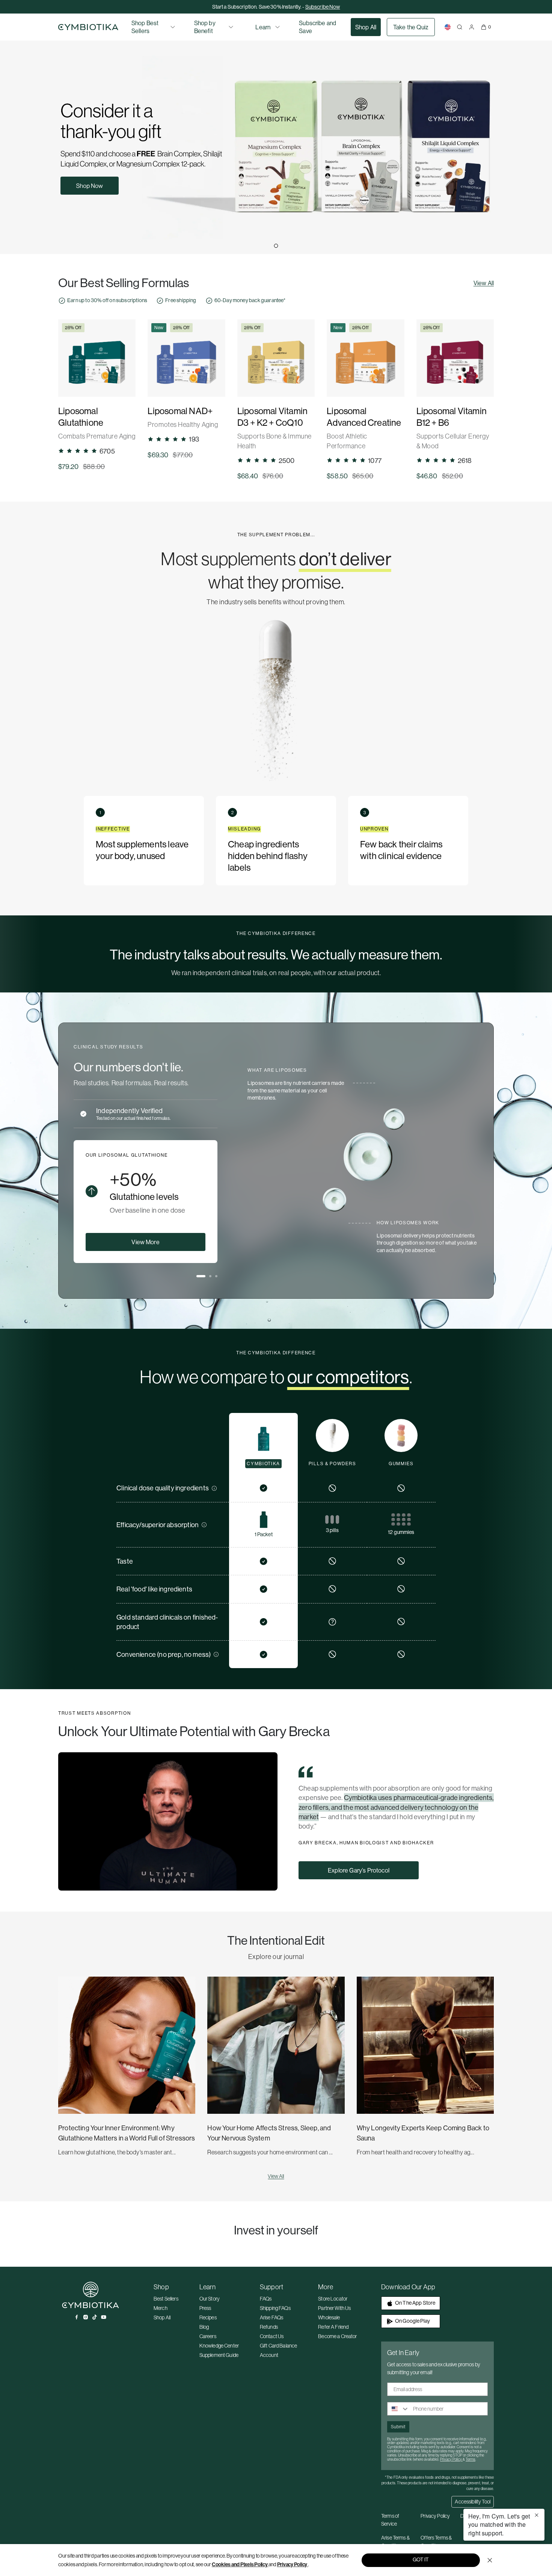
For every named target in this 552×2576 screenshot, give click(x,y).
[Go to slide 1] (276, 246)
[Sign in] (472, 27)
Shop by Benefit (205, 27)
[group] (97, 395)
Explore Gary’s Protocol (359, 1870)
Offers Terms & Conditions (436, 2542)
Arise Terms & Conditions (395, 2542)
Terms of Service (390, 2520)
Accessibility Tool (473, 2502)
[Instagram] (86, 2317)
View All (484, 283)
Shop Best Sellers (145, 27)
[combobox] (398, 2409)
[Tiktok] (95, 2317)
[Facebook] (77, 2317)
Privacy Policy (292, 2564)
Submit (398, 2427)
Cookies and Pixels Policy (240, 2564)
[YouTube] (104, 2317)
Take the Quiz (411, 27)
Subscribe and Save (317, 27)
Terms (471, 2459)
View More (145, 1242)
